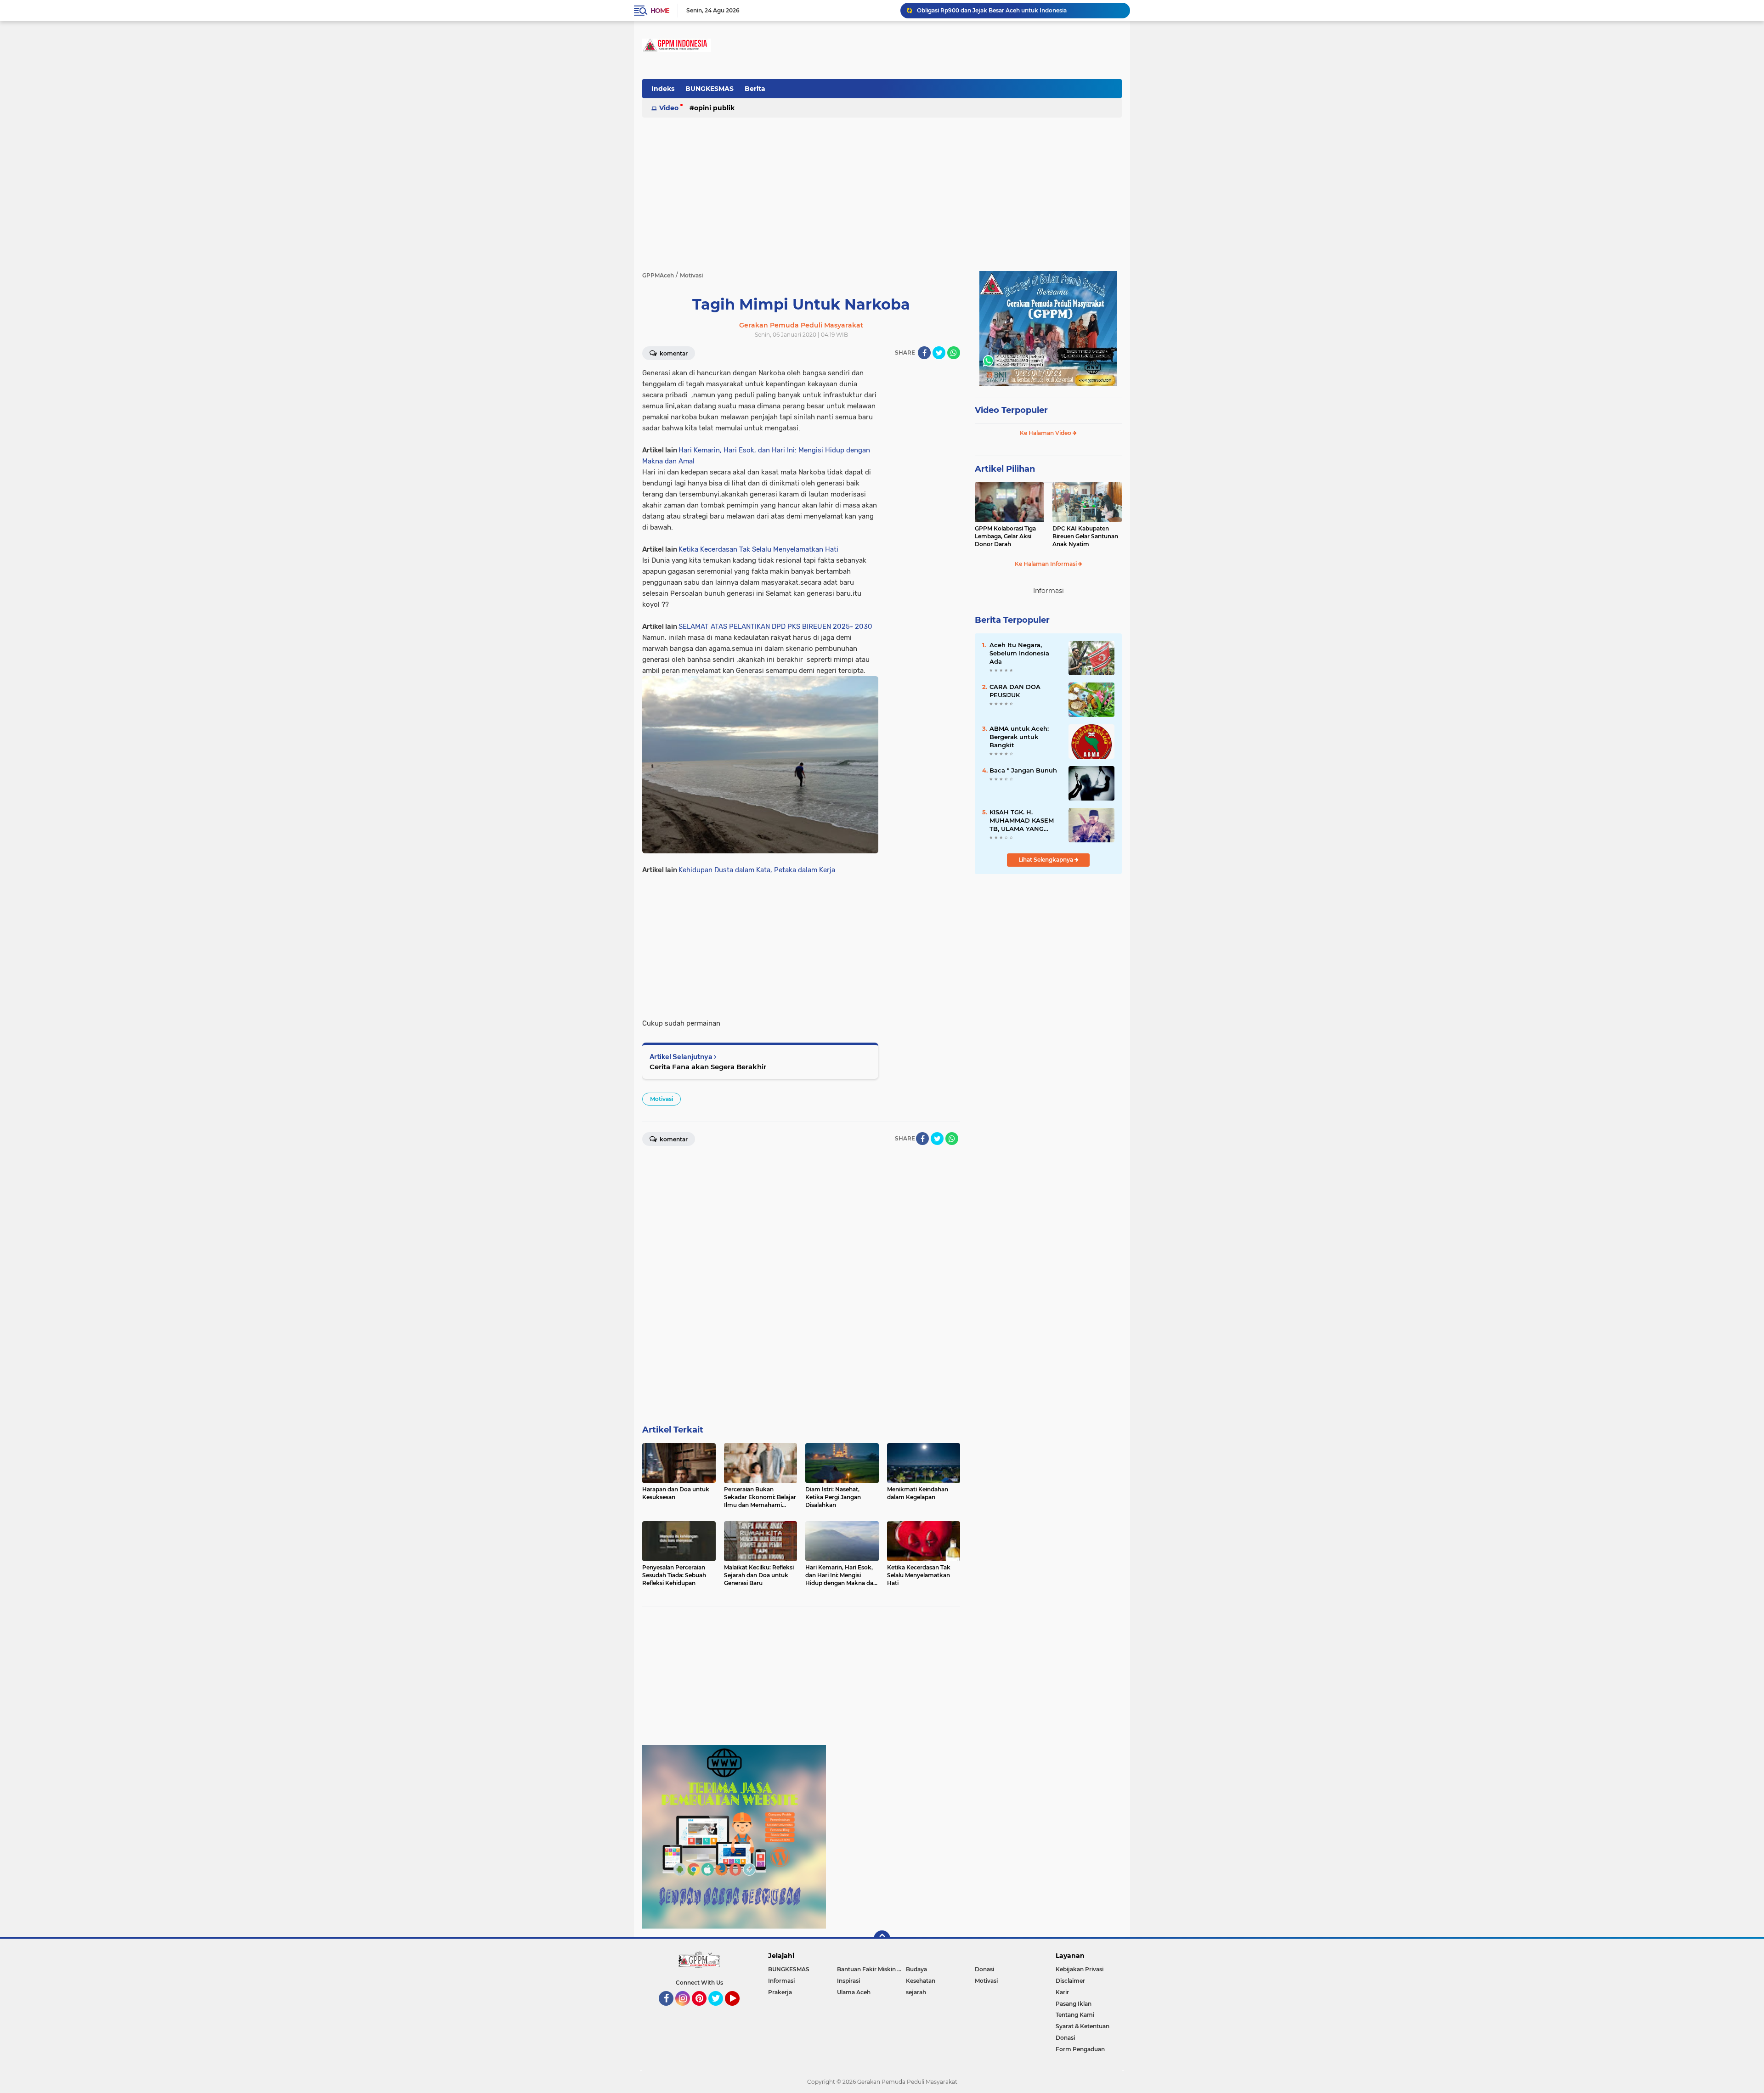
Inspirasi (848, 1981)
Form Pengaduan (1080, 2049)
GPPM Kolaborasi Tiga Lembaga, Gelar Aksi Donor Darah (1005, 536)
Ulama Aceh (854, 1992)
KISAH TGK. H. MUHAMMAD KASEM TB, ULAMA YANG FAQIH (1022, 821)
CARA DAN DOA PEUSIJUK (1015, 691)
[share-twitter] (939, 353)
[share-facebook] (924, 353)
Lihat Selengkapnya (1046, 860)
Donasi (984, 1969)
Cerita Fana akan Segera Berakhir (708, 1067)
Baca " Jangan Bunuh (1023, 770)
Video (669, 108)
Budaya (916, 1969)
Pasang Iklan (1074, 2004)
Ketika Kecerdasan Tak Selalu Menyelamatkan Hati (758, 549)
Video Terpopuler (1011, 410)
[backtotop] (882, 1939)
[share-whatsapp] (954, 353)
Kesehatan (921, 1981)
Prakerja (780, 1992)
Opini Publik (714, 108)
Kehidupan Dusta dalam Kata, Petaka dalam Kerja (757, 870)
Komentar (673, 353)
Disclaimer (1070, 1981)
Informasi (781, 1981)
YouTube (738, 2010)
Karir (1062, 1992)
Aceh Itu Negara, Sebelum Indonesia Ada (1019, 653)
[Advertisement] (955, 94)
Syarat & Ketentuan (1083, 2026)
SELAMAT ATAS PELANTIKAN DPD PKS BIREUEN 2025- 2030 (775, 626)
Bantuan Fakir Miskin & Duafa (871, 1969)
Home (660, 11)
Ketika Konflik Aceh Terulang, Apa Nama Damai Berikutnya (999, 10)
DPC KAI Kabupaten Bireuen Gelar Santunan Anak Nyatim (1085, 536)
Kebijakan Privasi (1080, 1969)
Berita (755, 89)
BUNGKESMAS (710, 89)
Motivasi (661, 1099)
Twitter (720, 2010)
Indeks (663, 89)
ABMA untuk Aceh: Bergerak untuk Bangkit (1019, 737)
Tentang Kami (1075, 2015)
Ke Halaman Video (1046, 433)
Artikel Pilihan (1005, 469)
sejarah (916, 1992)
